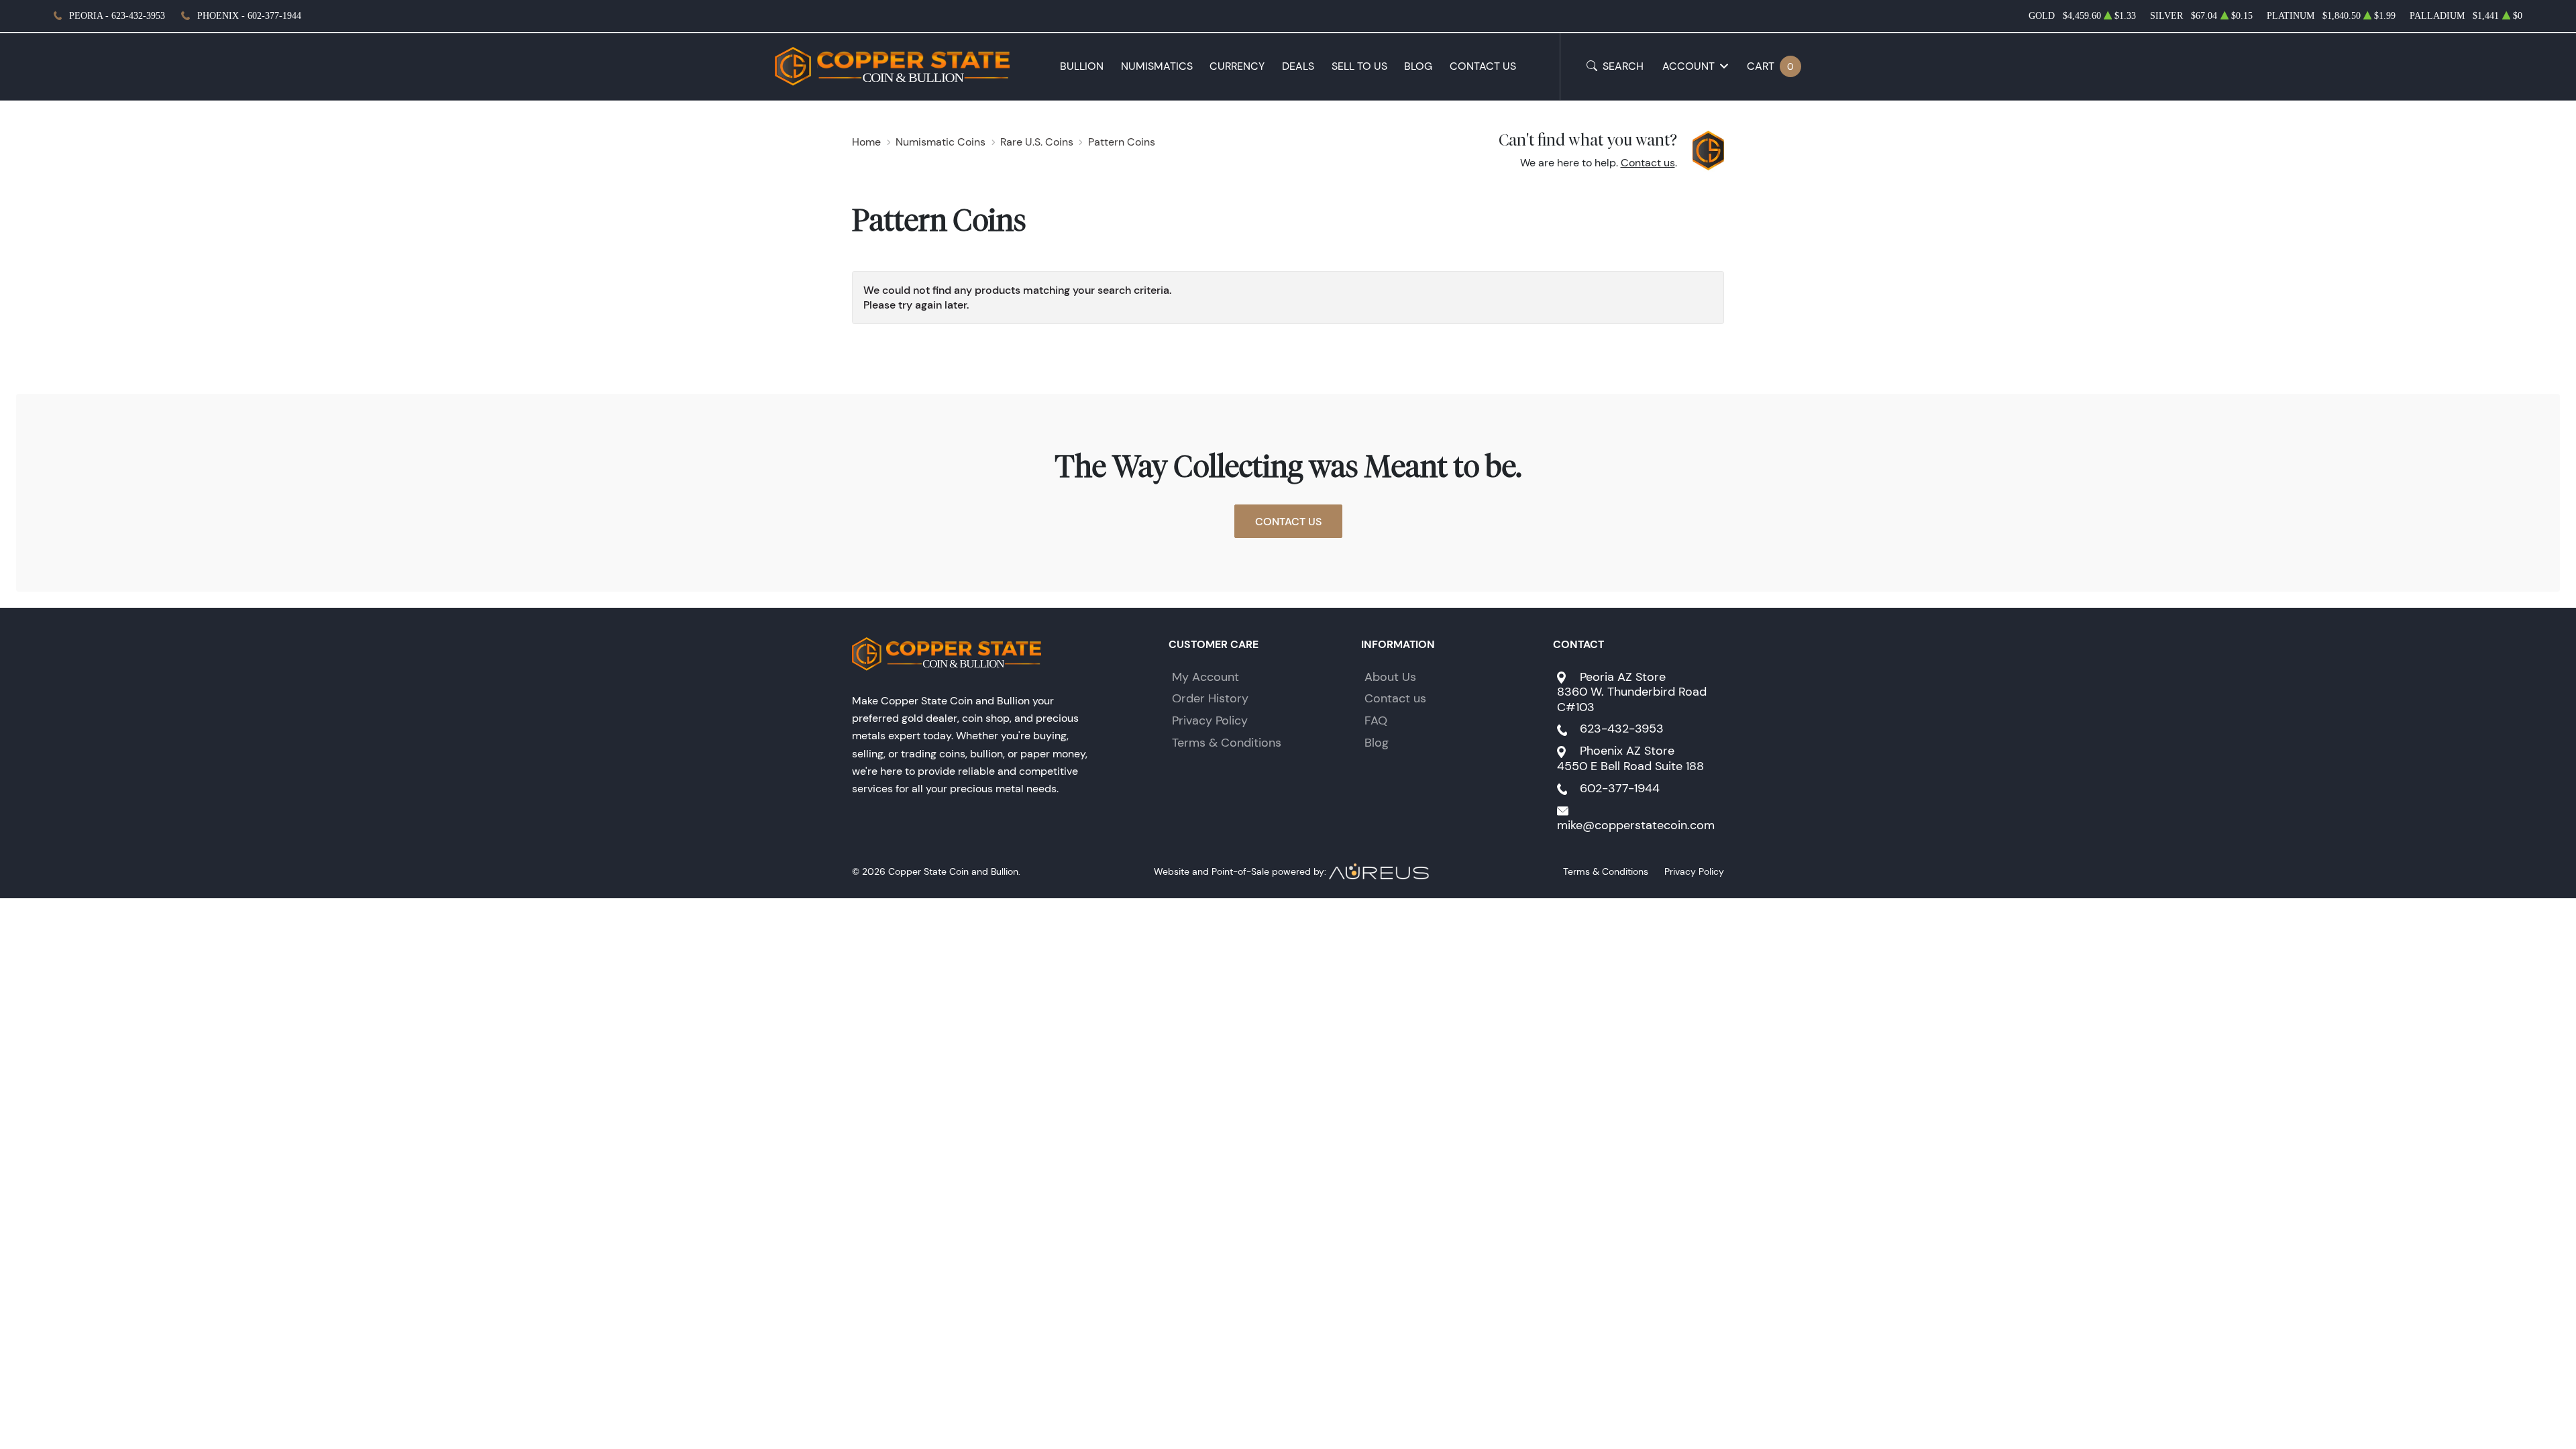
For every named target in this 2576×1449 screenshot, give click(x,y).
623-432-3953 (1622, 729)
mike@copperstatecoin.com (1636, 825)
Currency (1237, 66)
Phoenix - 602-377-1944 (249, 16)
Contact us (1648, 163)
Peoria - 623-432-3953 (117, 16)
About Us (1390, 677)
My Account (1205, 677)
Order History (1210, 698)
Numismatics (1157, 66)
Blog (1418, 66)
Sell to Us (1359, 66)
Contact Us (1483, 66)
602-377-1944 (1620, 788)
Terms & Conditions (1227, 743)
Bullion (1082, 66)
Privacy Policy (1210, 720)
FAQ (1376, 720)
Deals (1298, 66)
